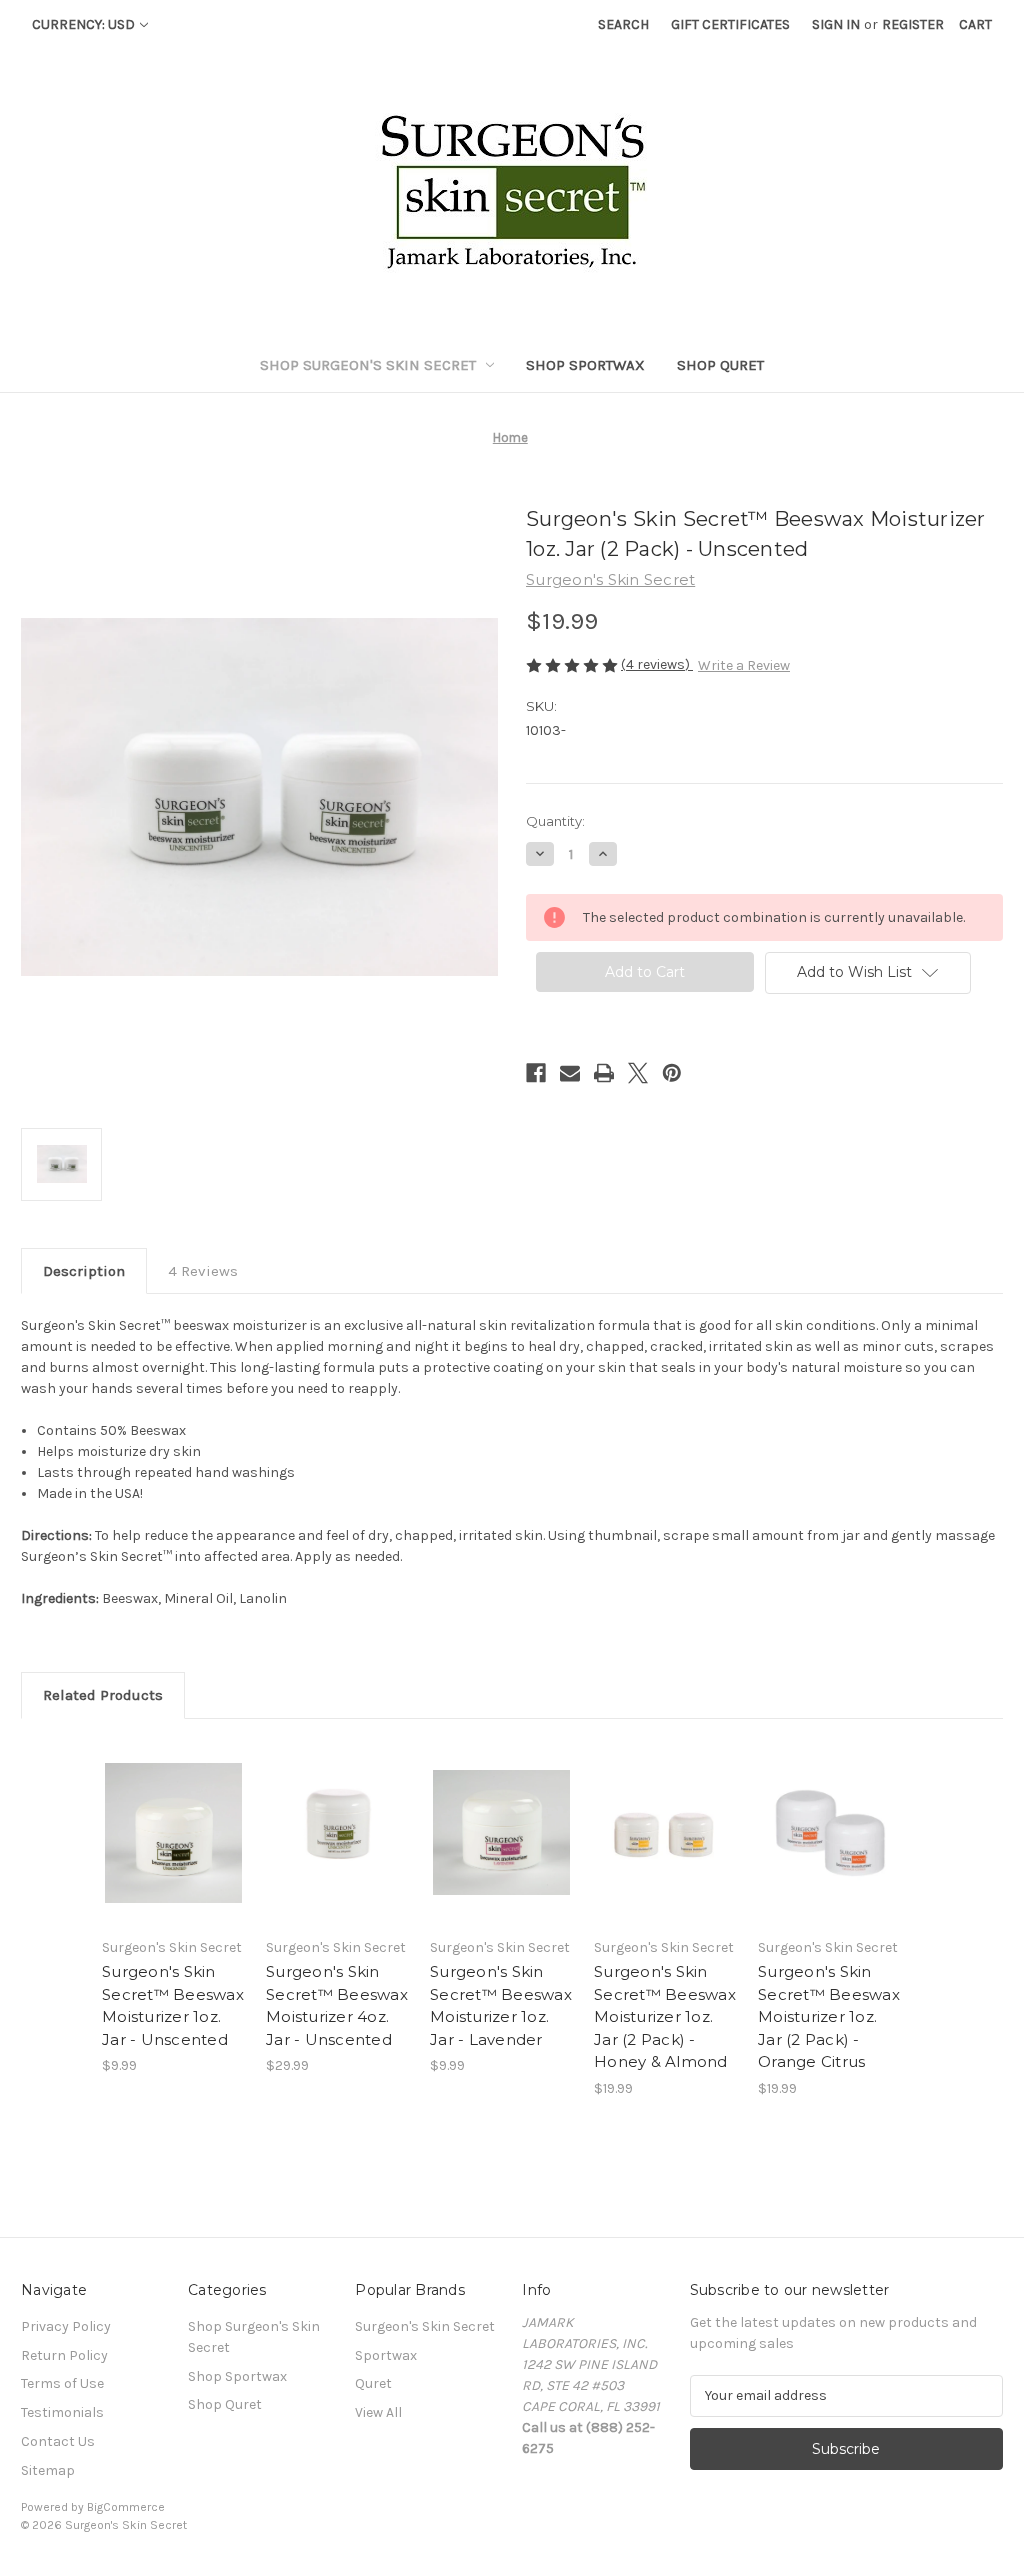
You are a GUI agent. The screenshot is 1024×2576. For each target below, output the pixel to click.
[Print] (604, 1073)
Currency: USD (83, 24)
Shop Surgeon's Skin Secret (368, 365)
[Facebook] (536, 1073)
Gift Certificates (730, 24)
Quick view (170, 1815)
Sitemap (48, 2470)
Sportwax (386, 2355)
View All (378, 2412)
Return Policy (64, 2355)
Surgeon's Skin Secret (425, 2326)
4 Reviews (203, 1271)
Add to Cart (501, 1850)
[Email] (570, 1073)
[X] (638, 1073)
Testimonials (62, 2412)
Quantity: (555, 821)
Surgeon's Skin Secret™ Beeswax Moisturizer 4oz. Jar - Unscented (337, 2005)
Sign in (836, 24)
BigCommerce (126, 2507)
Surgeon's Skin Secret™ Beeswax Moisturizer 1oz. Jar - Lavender (501, 2005)
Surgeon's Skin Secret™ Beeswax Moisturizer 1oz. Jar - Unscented (173, 2005)
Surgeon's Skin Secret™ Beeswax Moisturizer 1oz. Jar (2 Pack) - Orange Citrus (829, 2016)
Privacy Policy (66, 2326)
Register (913, 24)
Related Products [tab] (103, 1695)
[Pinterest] (672, 1073)
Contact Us (58, 2441)
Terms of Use (62, 2383)
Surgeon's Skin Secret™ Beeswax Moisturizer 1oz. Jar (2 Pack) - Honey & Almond (665, 2016)
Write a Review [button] (744, 665)
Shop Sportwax (585, 365)
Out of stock (174, 1850)
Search (623, 24)
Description (84, 1271)
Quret (373, 2383)
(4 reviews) (657, 664)
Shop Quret (720, 365)
